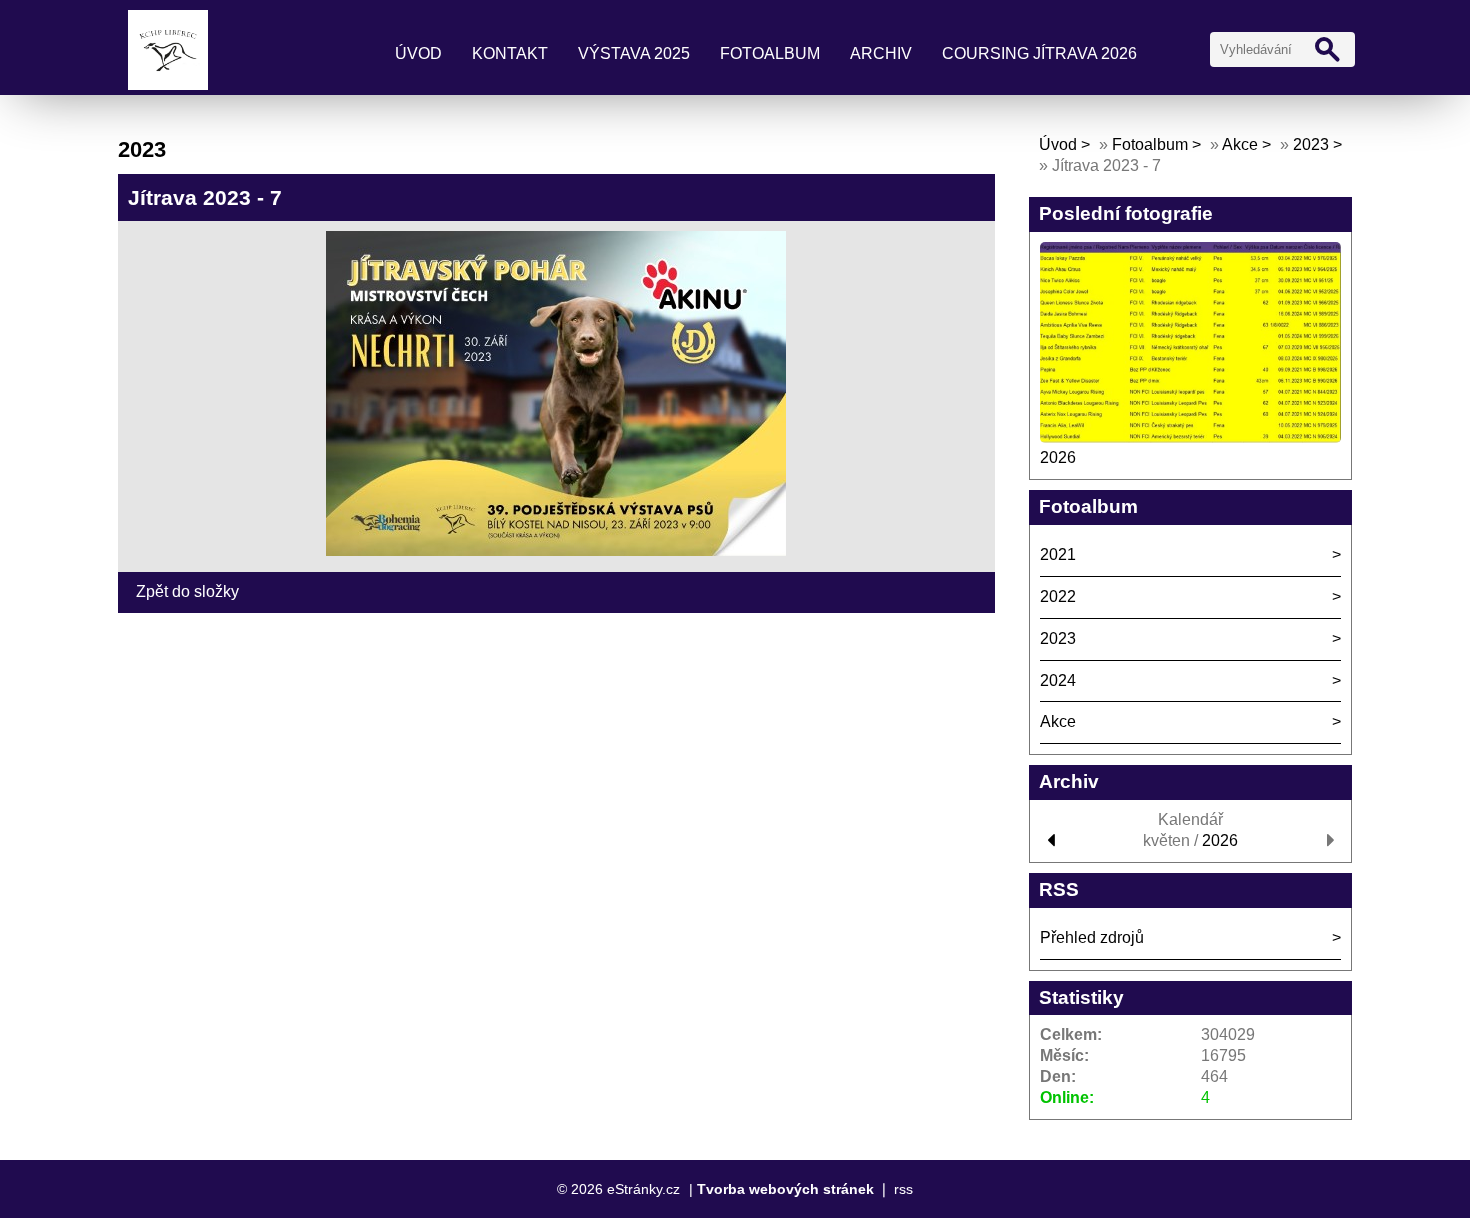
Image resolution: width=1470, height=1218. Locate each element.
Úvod (418, 53)
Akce (1240, 144)
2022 (1058, 596)
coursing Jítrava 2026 (1039, 53)
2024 (1058, 680)
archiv (881, 53)
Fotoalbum (770, 53)
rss (903, 1189)
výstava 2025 (634, 53)
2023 (1311, 144)
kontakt (510, 53)
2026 (1058, 457)
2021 (1058, 554)
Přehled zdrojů (1092, 937)
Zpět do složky (187, 591)
